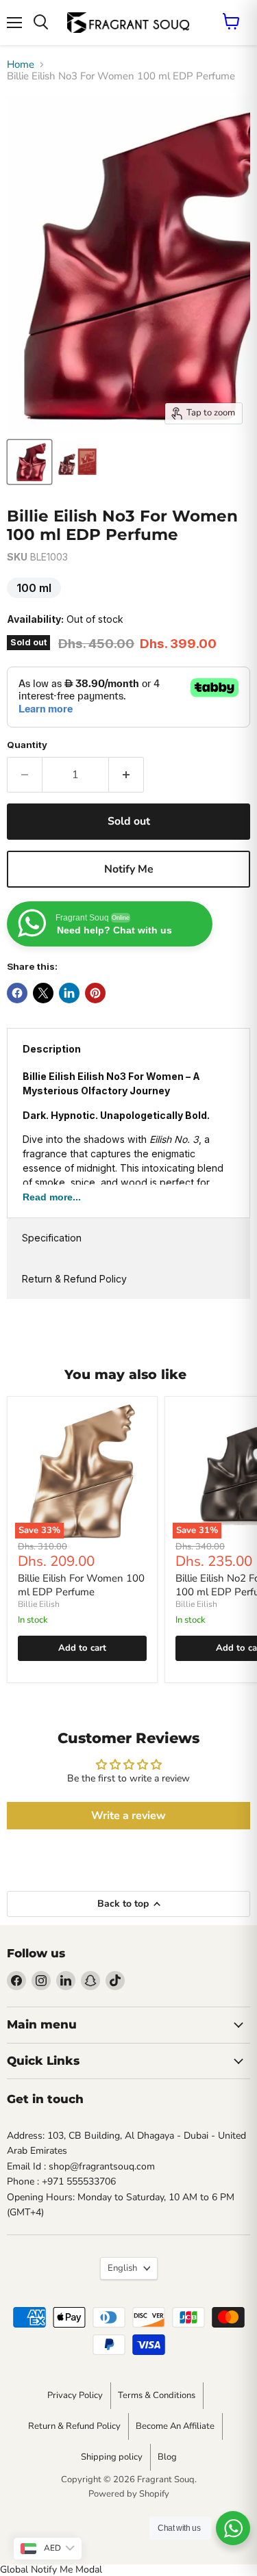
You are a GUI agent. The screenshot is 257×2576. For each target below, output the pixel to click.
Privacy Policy (75, 2395)
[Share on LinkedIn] (69, 993)
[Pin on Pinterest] (95, 993)
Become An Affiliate (175, 2426)
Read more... (52, 1197)
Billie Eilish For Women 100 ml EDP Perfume (81, 1585)
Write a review (128, 1816)
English (122, 2268)
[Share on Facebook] (17, 993)
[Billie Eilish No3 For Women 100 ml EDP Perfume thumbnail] (29, 462)
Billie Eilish (39, 1604)
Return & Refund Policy (74, 1279)
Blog (167, 2457)
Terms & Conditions (157, 2395)
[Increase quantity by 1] (126, 775)
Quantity (27, 745)
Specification (52, 1238)
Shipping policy (112, 2457)
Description (52, 1049)
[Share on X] (43, 993)
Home (21, 65)
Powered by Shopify (129, 2494)
